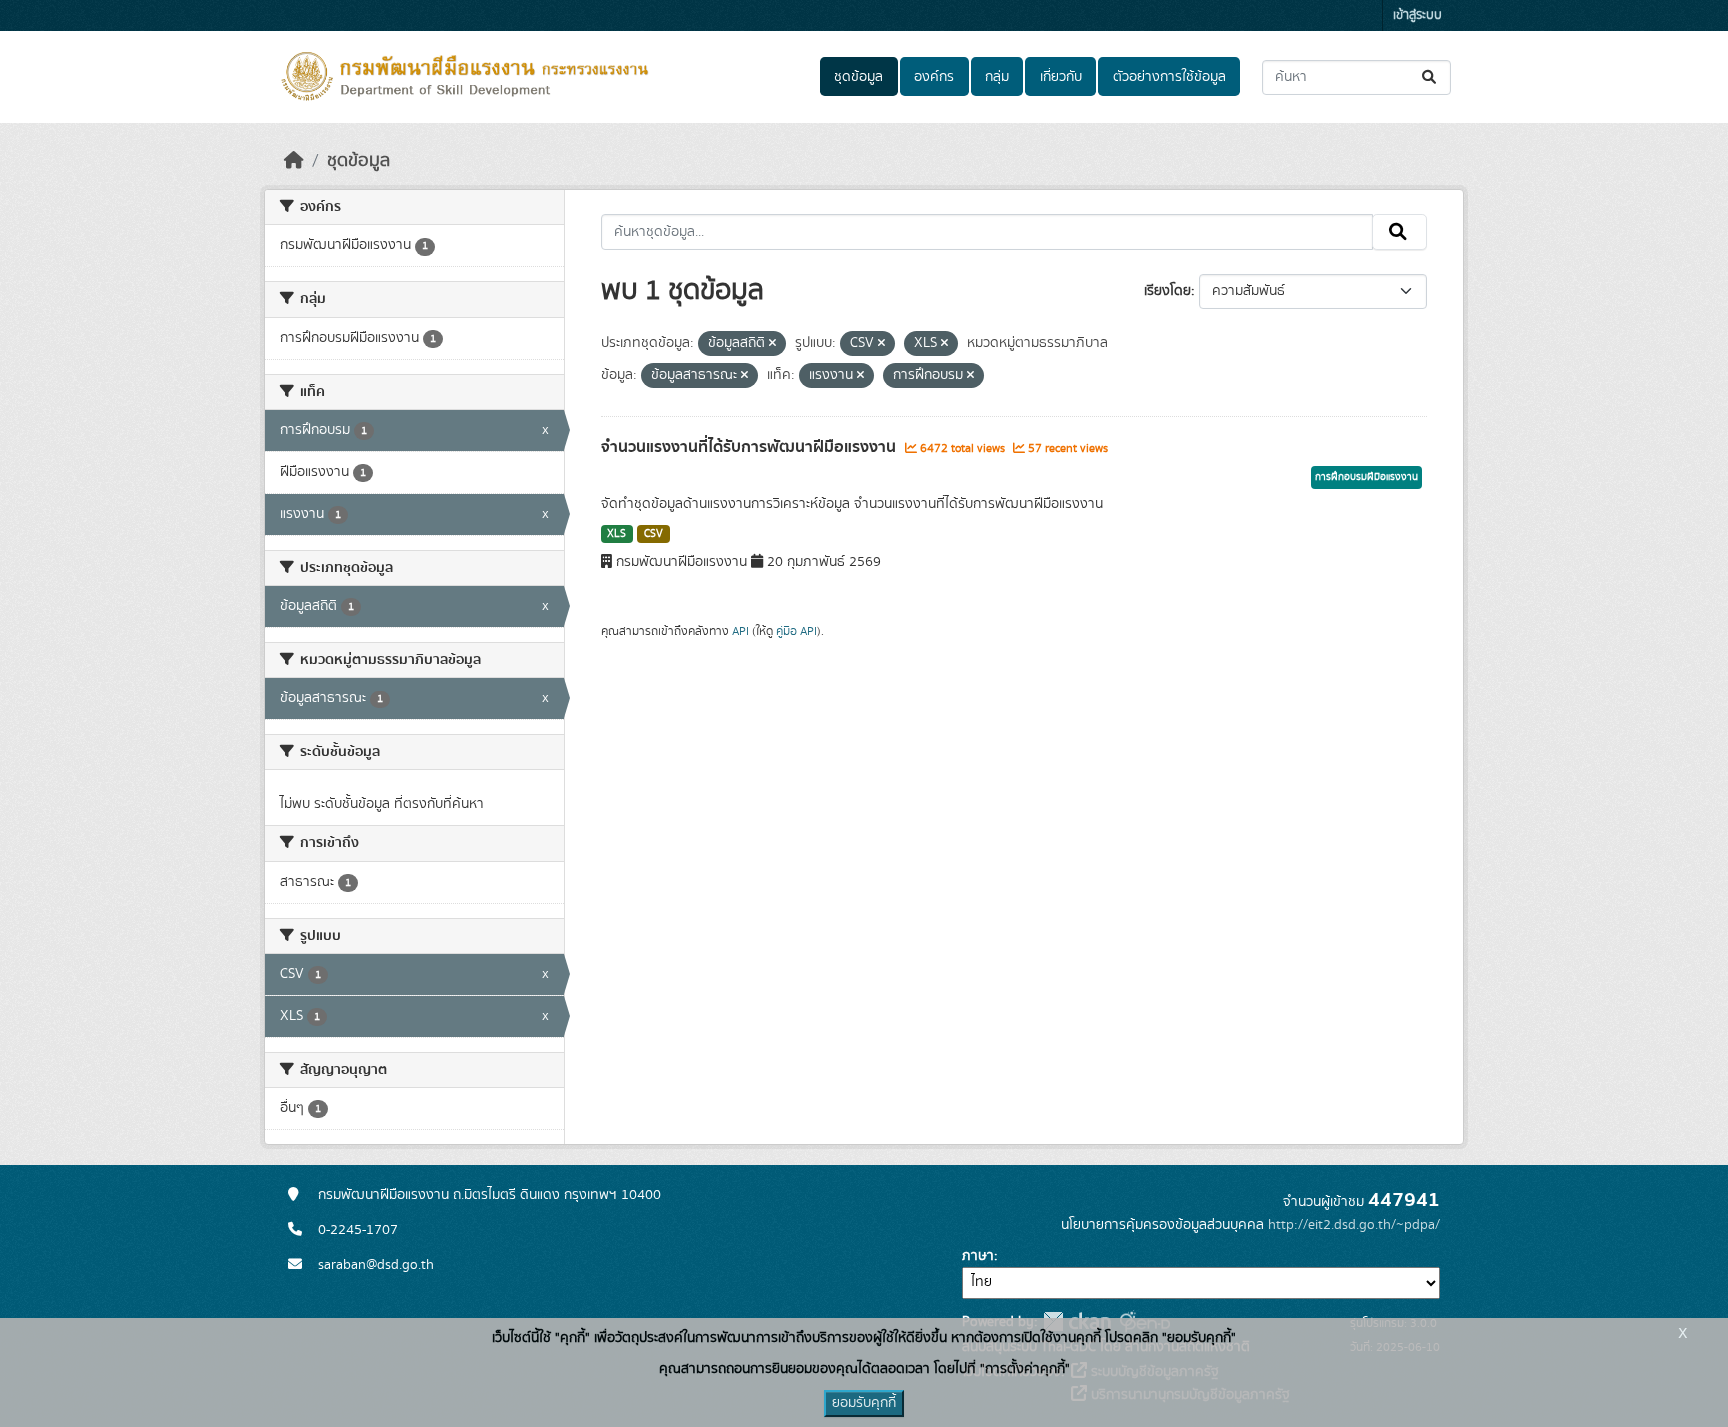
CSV (653, 534)
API (740, 631)
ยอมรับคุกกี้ (864, 1403)
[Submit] (1430, 77)
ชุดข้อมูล (858, 77)
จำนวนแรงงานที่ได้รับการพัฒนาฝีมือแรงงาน (750, 447)
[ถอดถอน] (772, 344)
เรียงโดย (1167, 291)
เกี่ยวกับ (1061, 77)
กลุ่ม (997, 77)
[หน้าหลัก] (294, 161)
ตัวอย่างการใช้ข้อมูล (1169, 77)
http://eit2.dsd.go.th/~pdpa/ (1354, 1225)
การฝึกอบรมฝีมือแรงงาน (1366, 477)
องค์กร (934, 77)
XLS (616, 534)
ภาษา (978, 1256)
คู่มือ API (796, 631)
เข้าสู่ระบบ (1417, 15)
